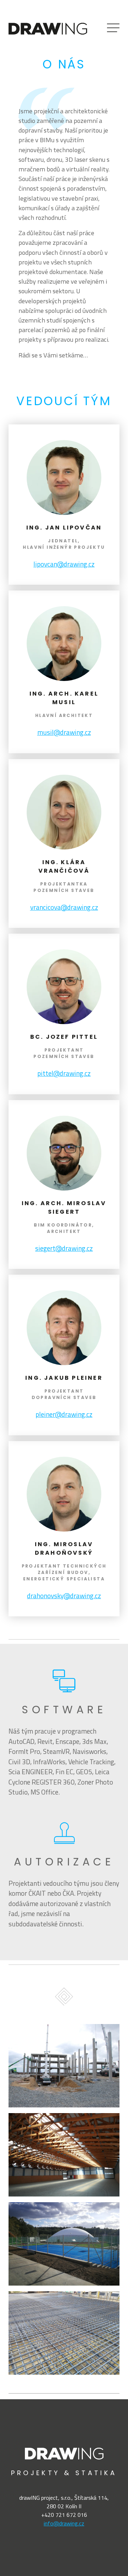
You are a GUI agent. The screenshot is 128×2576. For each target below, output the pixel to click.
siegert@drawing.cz (64, 1248)
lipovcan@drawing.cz (64, 564)
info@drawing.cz (64, 2523)
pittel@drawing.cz (64, 1073)
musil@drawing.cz (64, 732)
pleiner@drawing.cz (64, 1414)
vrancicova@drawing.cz (64, 907)
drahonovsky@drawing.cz (64, 1596)
